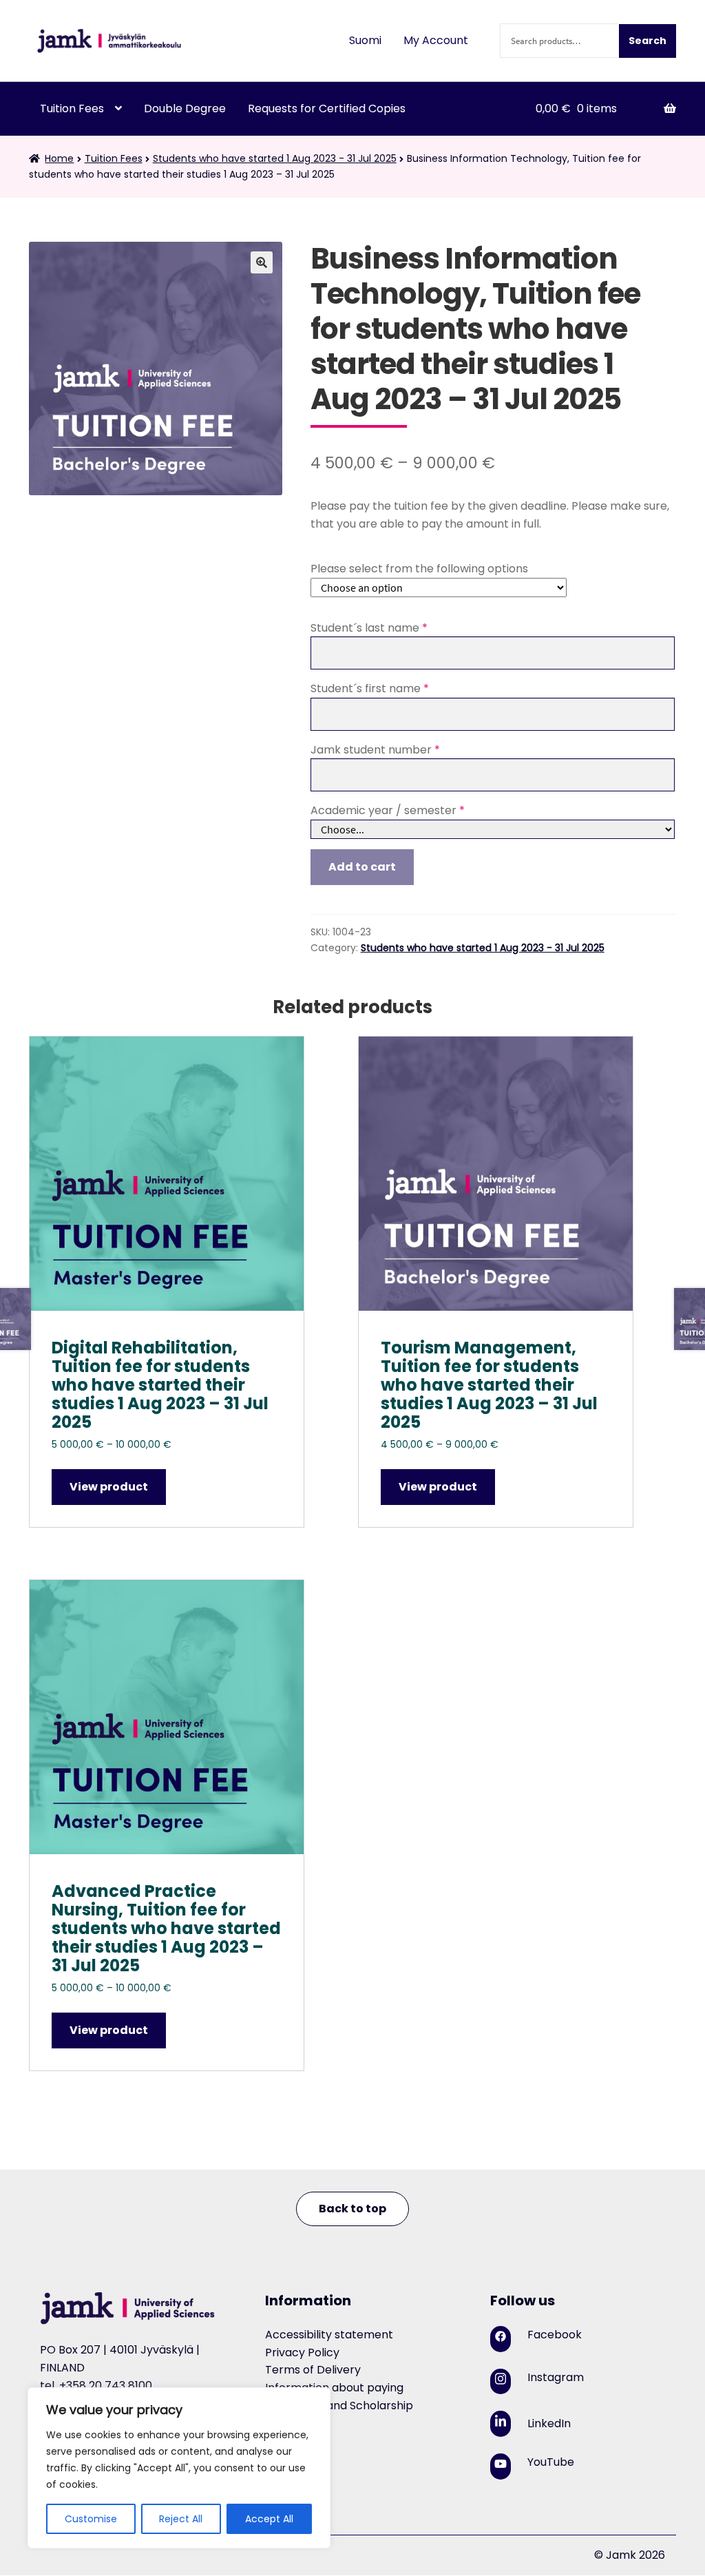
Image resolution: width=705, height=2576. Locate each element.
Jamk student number (375, 750)
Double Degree (185, 108)
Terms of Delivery (313, 2370)
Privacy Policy (302, 2352)
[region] (179, 2468)
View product (109, 1487)
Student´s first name (370, 688)
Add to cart (362, 867)
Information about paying (334, 2388)
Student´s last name (369, 628)
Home (59, 158)
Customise (91, 2519)
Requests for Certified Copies (327, 108)
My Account (436, 40)
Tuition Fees (72, 108)
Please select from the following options (419, 569)
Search (648, 41)
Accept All (269, 2519)
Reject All (181, 2519)
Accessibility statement (329, 2335)
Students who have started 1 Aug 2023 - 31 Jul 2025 (275, 158)
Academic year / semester (388, 810)
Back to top (352, 2209)
